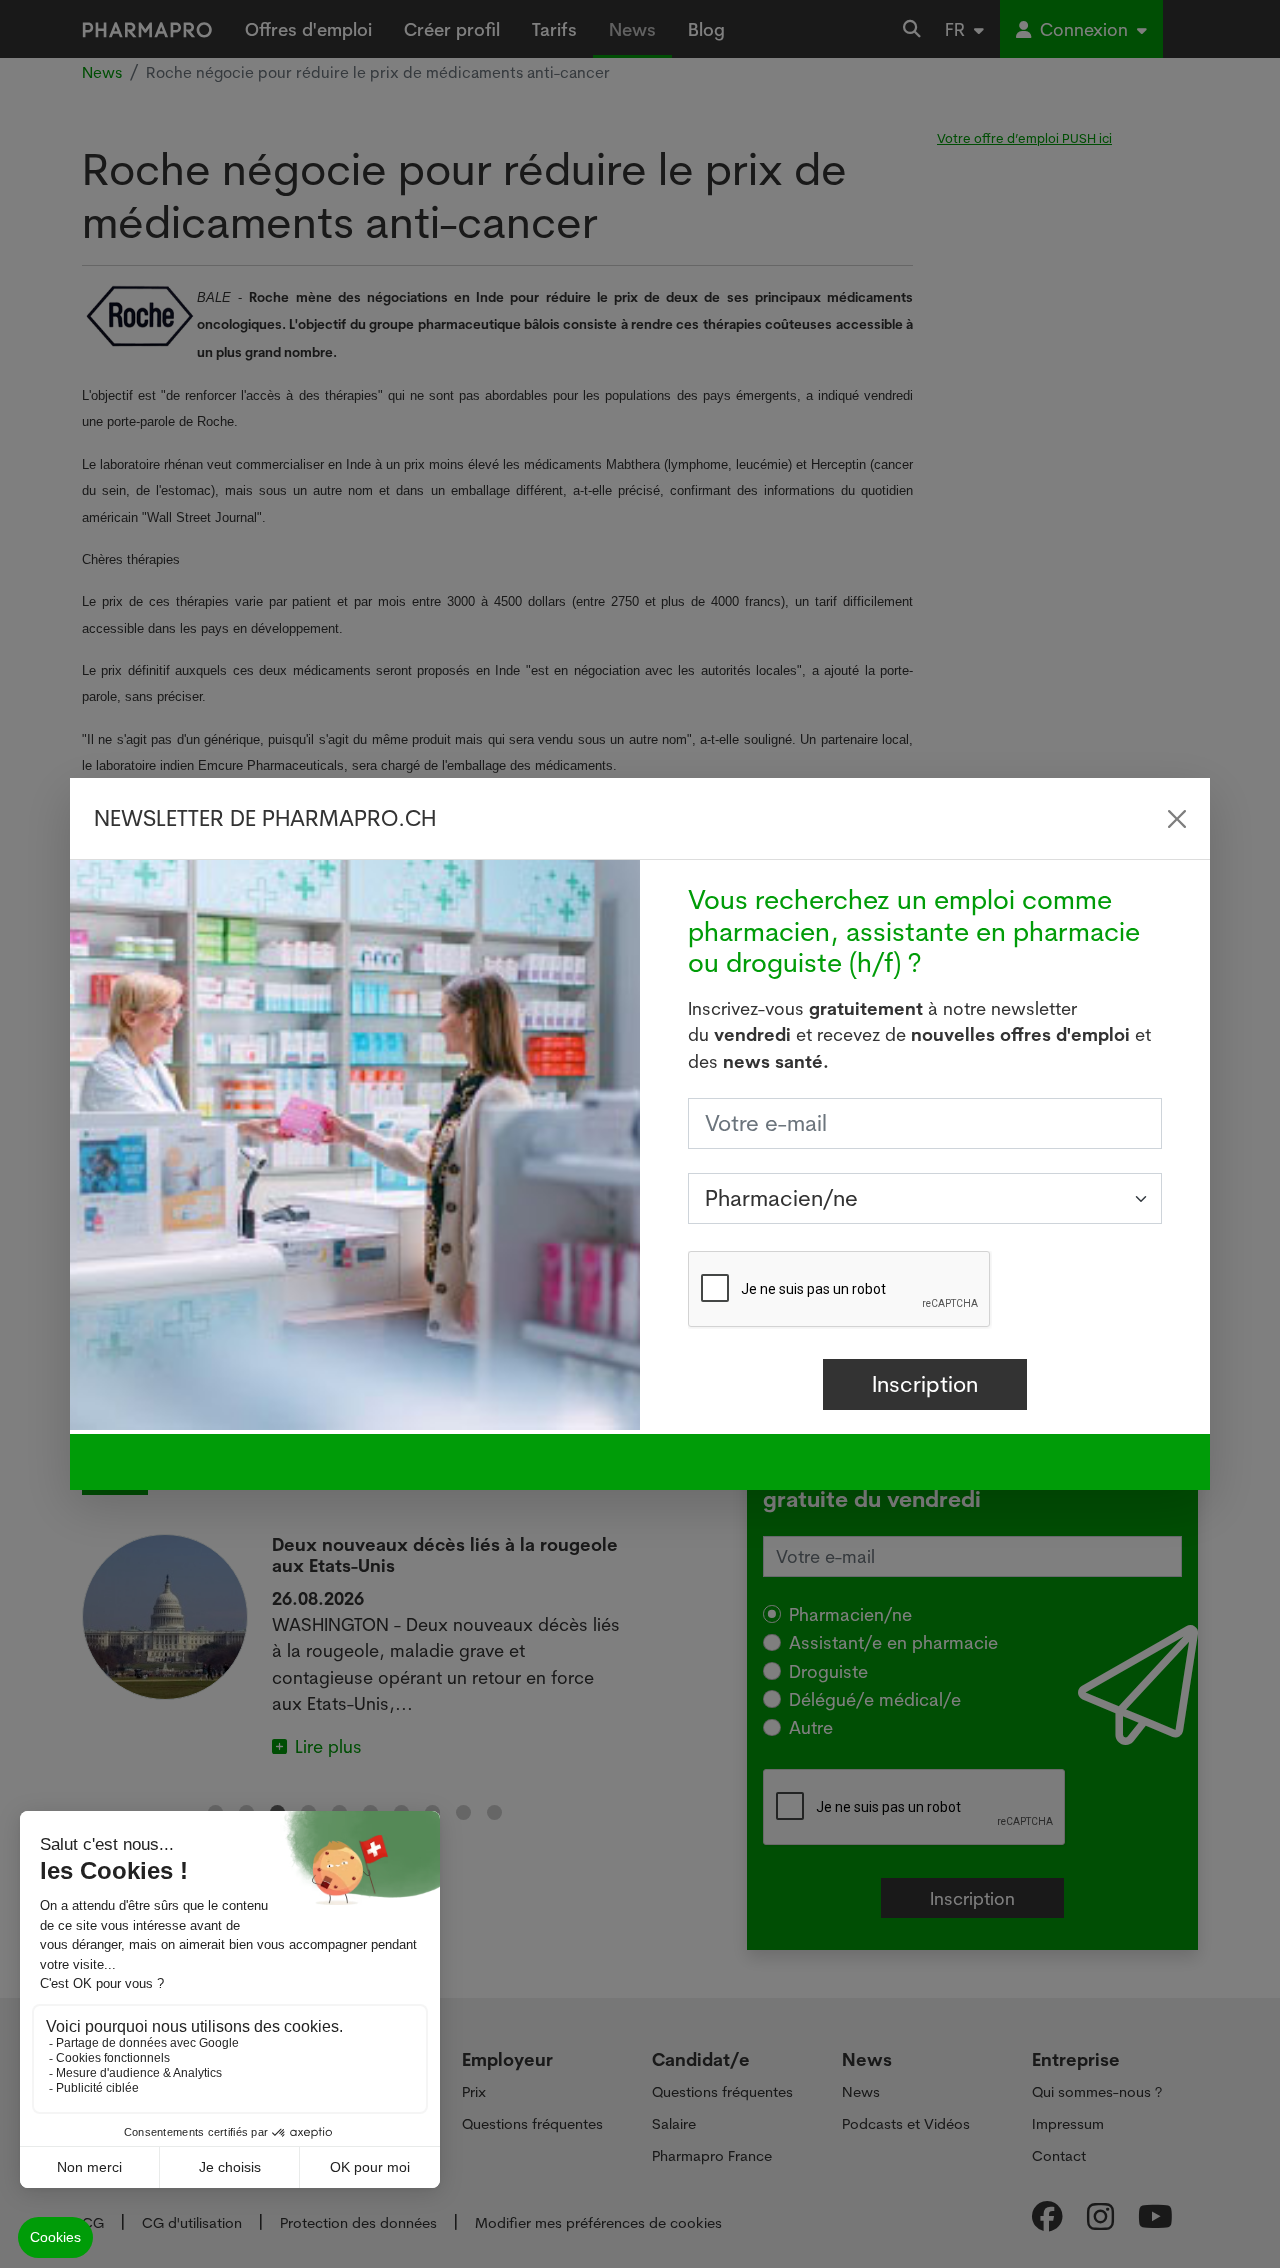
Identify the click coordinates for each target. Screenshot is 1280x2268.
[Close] (1177, 819)
